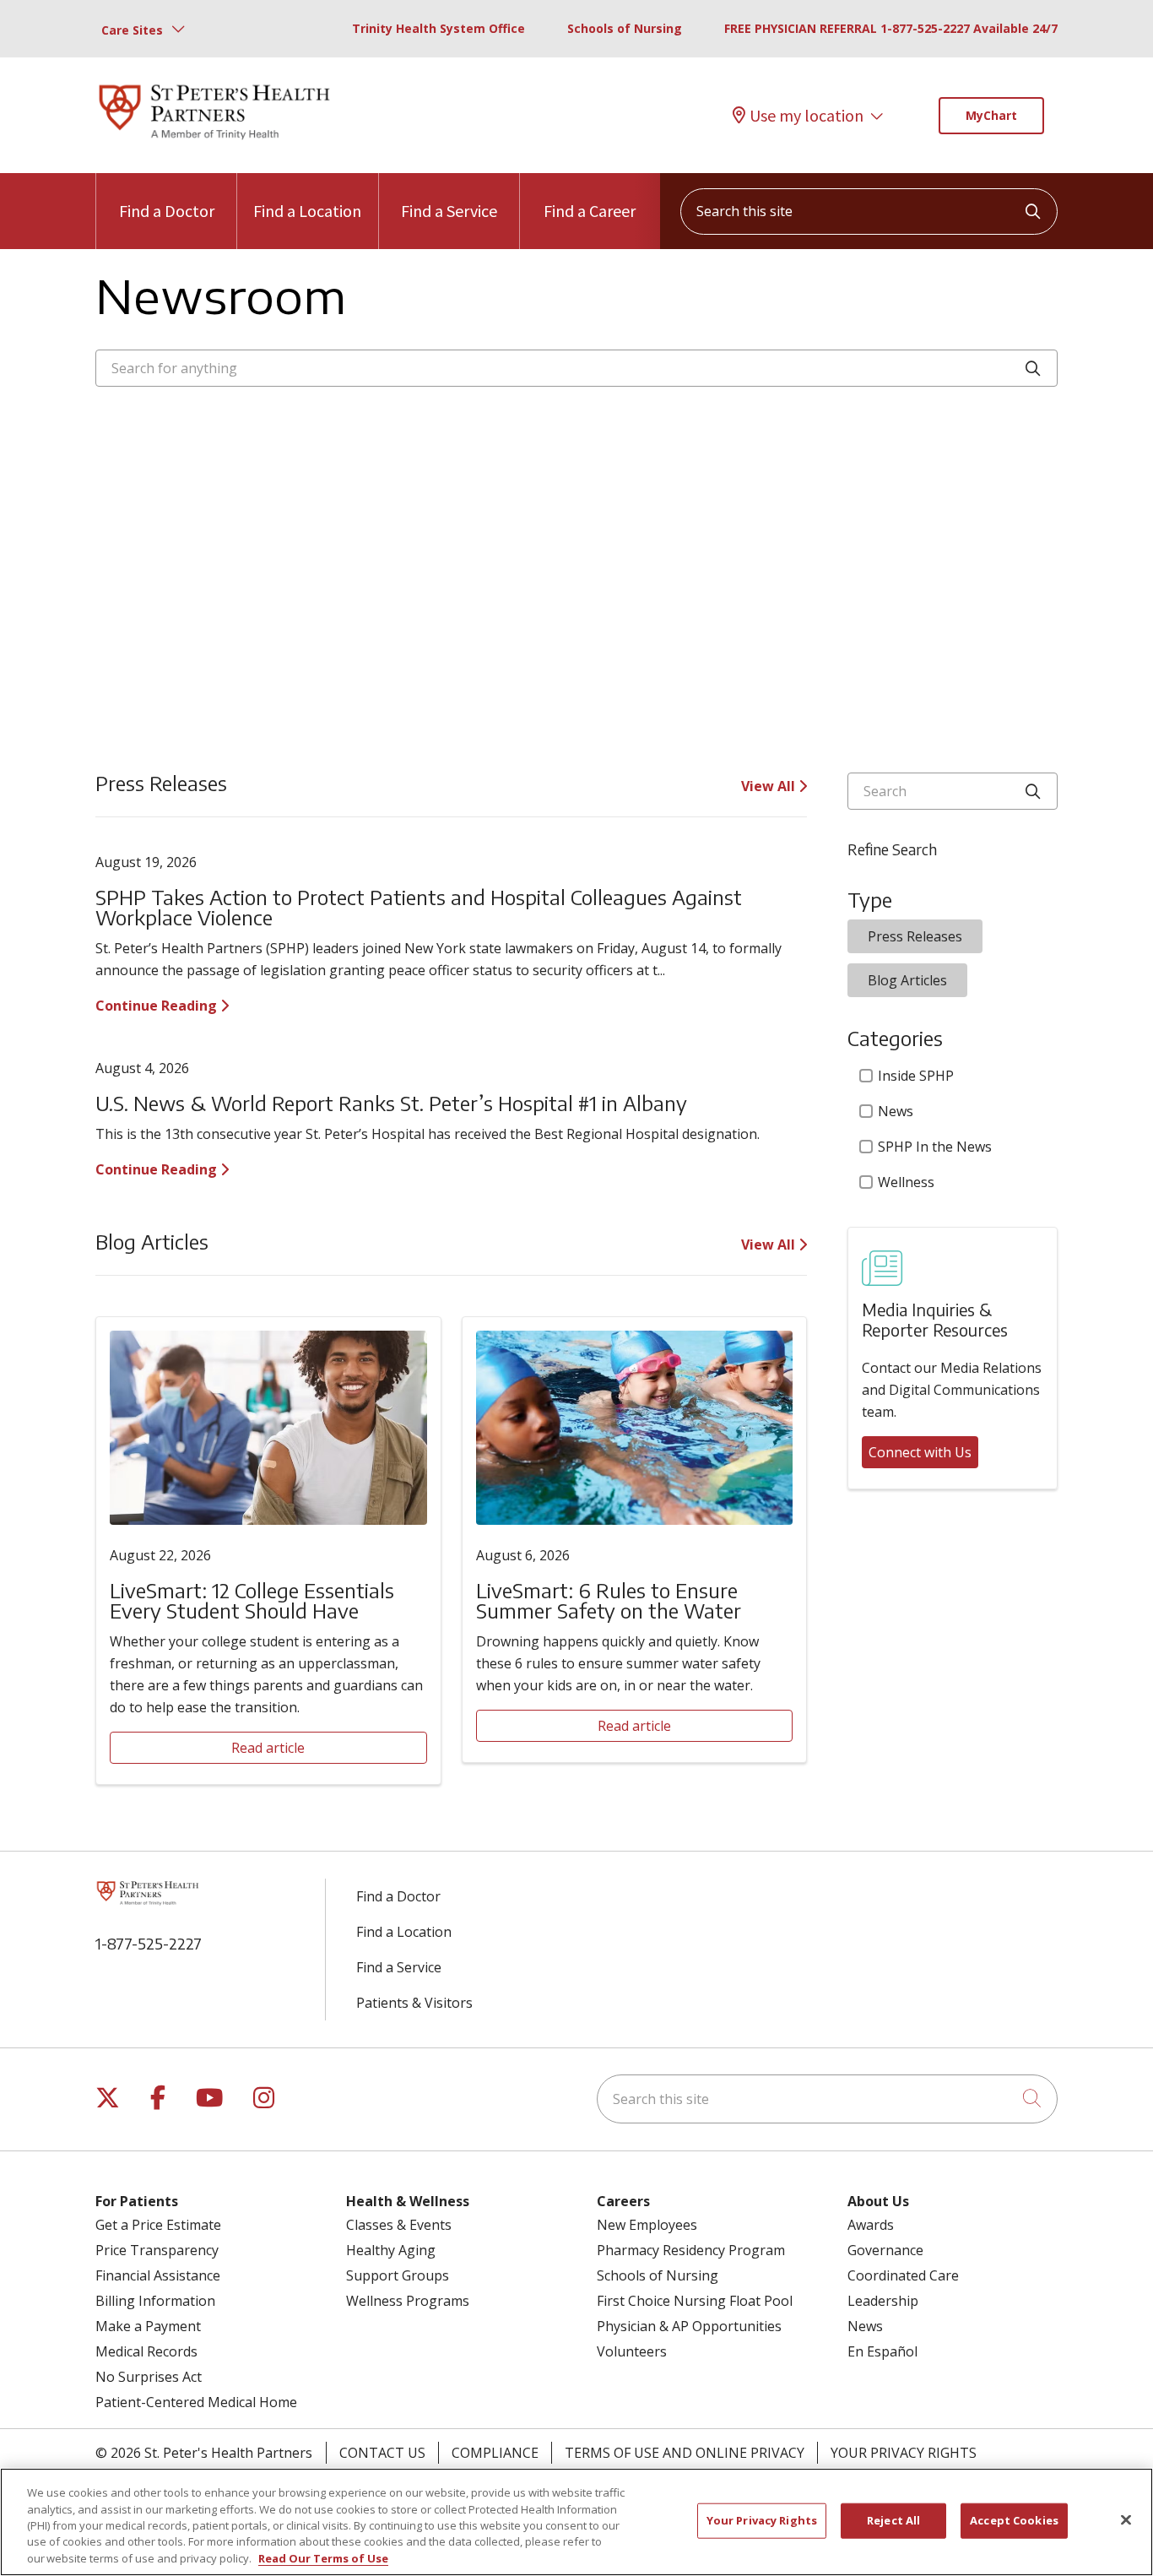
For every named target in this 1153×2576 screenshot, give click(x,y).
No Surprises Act (149, 2377)
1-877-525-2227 (149, 1943)
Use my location (807, 116)
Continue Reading (158, 1006)
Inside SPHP (916, 1076)
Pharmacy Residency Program (691, 2250)
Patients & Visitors (414, 2003)
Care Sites (132, 30)
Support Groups (398, 2275)
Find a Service (449, 211)
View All (770, 786)
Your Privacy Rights (904, 2453)
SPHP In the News (935, 1147)
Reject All (893, 2520)
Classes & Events (399, 2225)
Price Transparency (157, 2250)
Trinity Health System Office (438, 28)
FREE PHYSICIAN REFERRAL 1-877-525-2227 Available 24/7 (891, 28)
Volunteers (632, 2351)
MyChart (991, 115)
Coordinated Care (903, 2275)
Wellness (906, 1182)
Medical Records (146, 2351)
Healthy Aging (391, 2250)
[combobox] (869, 212)
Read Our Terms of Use (323, 2558)
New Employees (647, 2225)
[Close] (1126, 2520)
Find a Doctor (167, 211)
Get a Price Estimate (158, 2225)
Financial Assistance (158, 2275)
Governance (885, 2250)
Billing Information (155, 2301)
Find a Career (590, 211)
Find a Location (307, 211)
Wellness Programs (408, 2301)
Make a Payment (148, 2326)
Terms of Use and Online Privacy (685, 2453)
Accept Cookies (1014, 2520)
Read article (268, 1748)
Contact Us (382, 2453)
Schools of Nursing (625, 28)
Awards (871, 2225)
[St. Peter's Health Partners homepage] (214, 141)
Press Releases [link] (915, 936)
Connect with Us (920, 1452)
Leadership (883, 2301)
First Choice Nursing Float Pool (695, 2301)
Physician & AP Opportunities (689, 2326)
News (896, 1111)
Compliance (495, 2453)
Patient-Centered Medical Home (196, 2402)
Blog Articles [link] (907, 980)
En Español (882, 2351)
